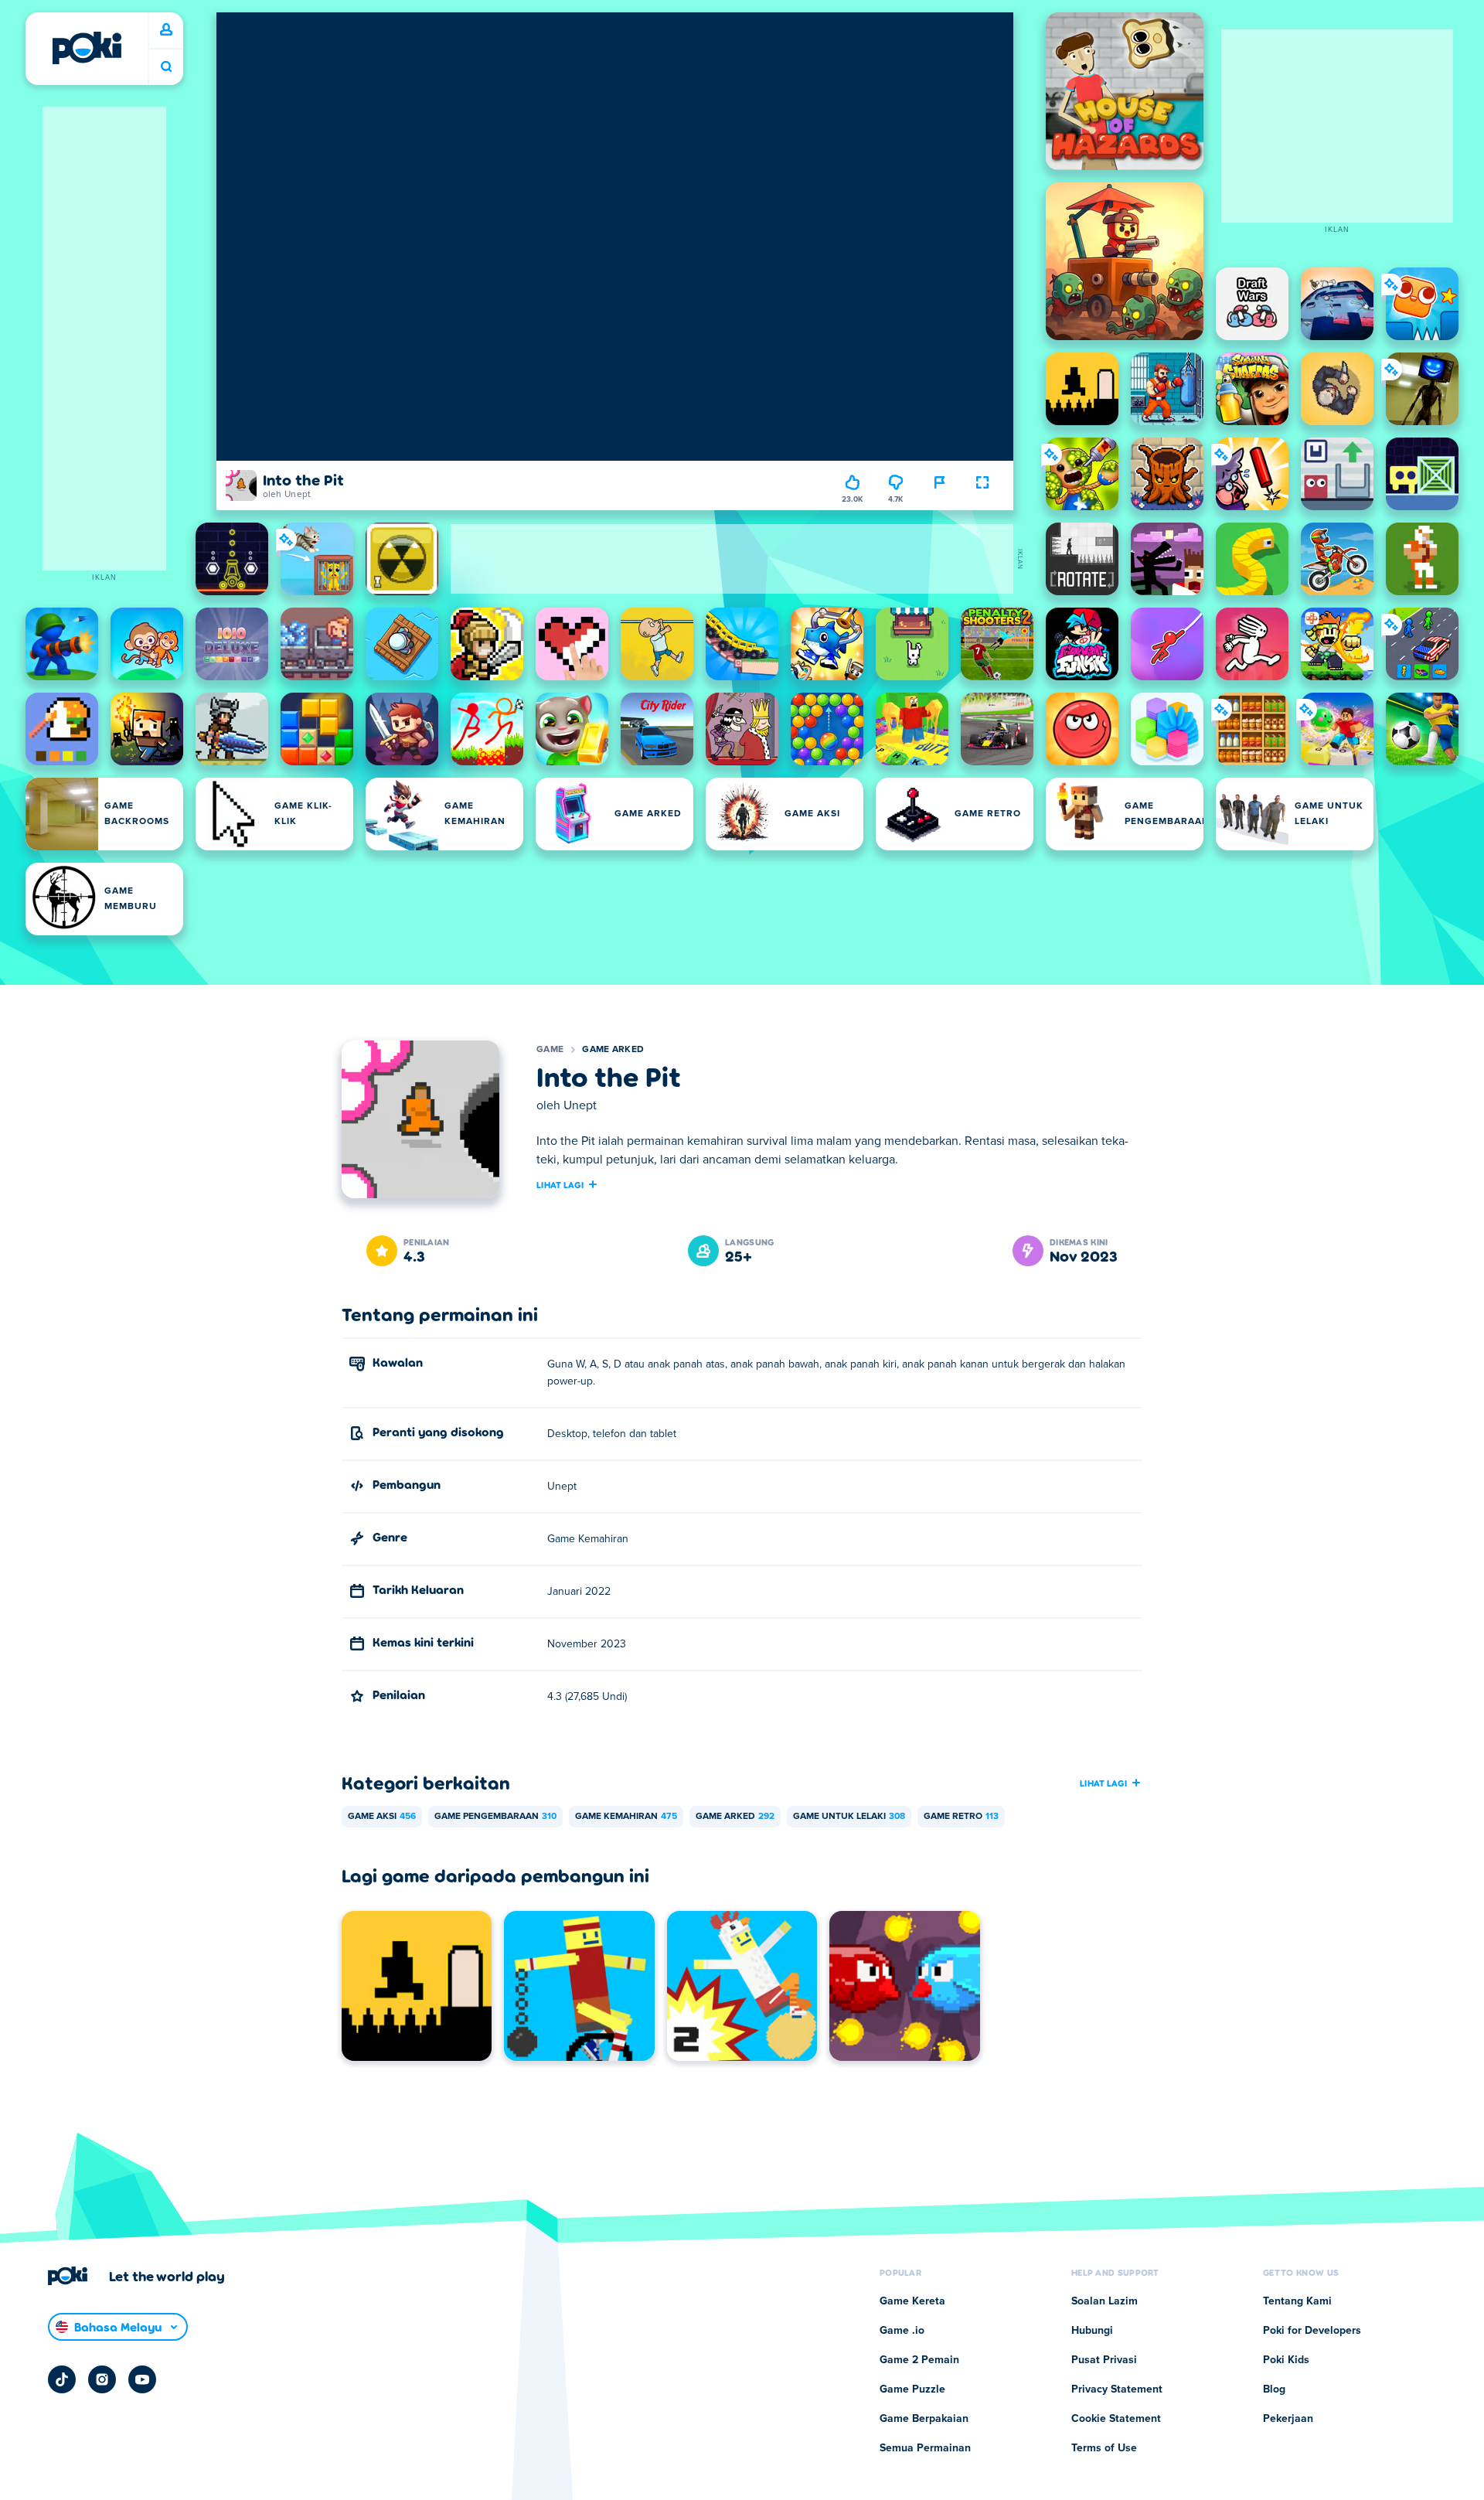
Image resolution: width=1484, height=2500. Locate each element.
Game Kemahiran (626, 1817)
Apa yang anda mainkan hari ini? (166, 67)
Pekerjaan (1288, 2419)
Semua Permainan (925, 2448)
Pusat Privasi (1104, 2360)
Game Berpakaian (924, 2419)
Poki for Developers (1312, 2331)
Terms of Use (1104, 2448)
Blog (1274, 2389)
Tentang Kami (1297, 2301)
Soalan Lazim (1104, 2301)
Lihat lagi (560, 1184)
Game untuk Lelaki (849, 1817)
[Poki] (87, 48)
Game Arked (613, 1050)
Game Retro (961, 1817)
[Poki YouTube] (142, 2379)
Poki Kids (1286, 2360)
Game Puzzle (912, 2389)
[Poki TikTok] (62, 2379)
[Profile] (166, 30)
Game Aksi (382, 1817)
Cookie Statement (1116, 2419)
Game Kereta (912, 2301)
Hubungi (1092, 2331)
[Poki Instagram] (102, 2379)
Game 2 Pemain (919, 2360)
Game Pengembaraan (495, 1817)
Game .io (902, 2331)
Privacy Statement (1117, 2389)
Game (550, 1050)
